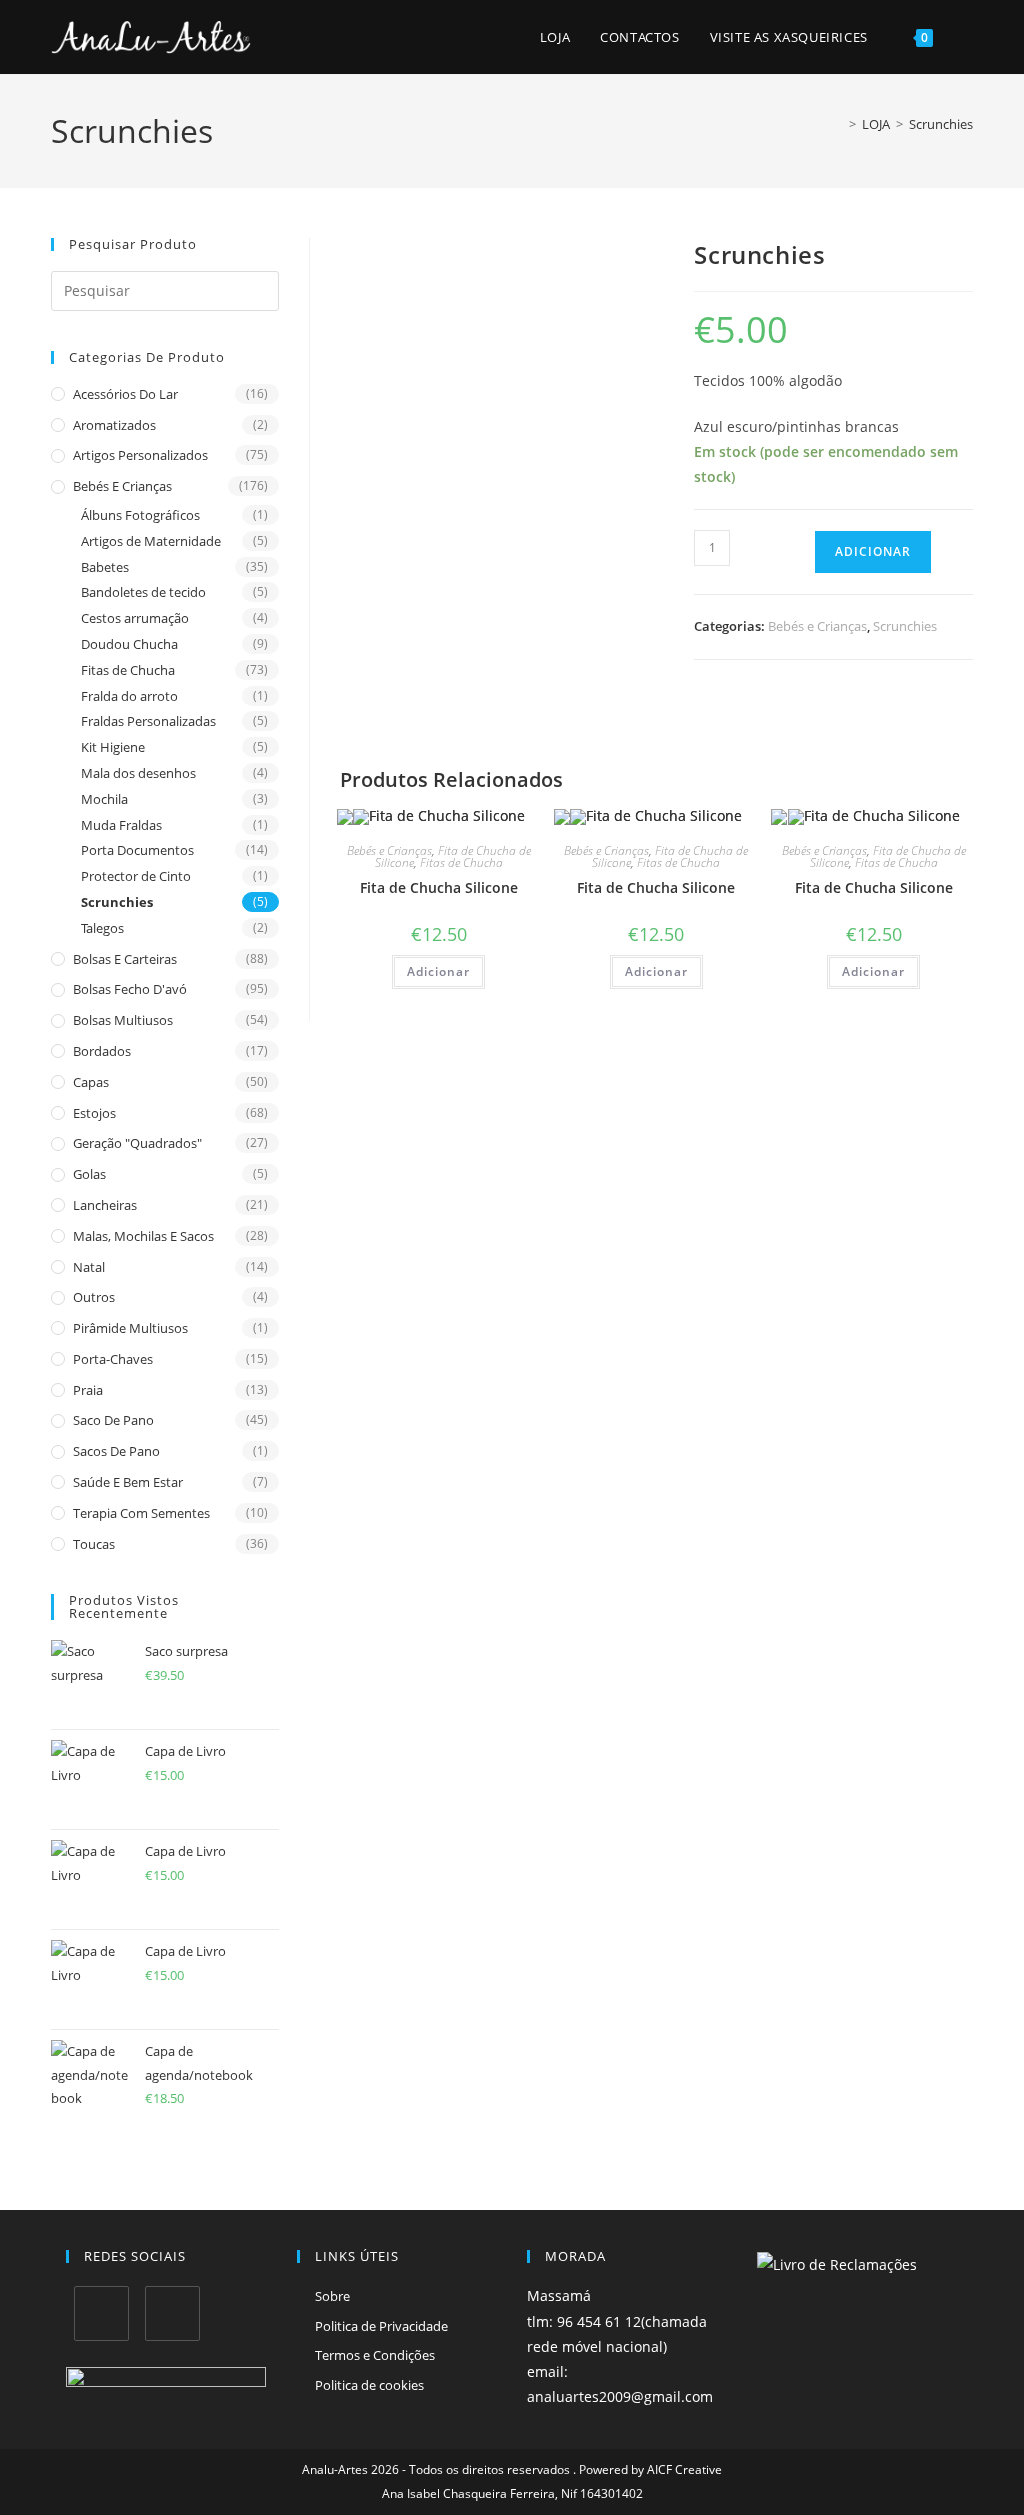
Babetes (105, 567)
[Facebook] (101, 2313)
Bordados (102, 1051)
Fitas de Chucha (128, 670)
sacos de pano (116, 1451)
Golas (89, 1174)
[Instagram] (172, 2313)
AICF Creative (684, 2469)
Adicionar (873, 551)
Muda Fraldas (121, 825)
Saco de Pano (113, 1420)
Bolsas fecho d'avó (130, 989)
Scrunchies (941, 124)
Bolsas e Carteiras (125, 959)
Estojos (94, 1113)
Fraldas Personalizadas (148, 721)
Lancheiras (105, 1205)
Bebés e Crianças (122, 486)
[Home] (838, 124)
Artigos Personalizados (140, 455)
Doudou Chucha (129, 644)
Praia (88, 1390)
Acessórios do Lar (125, 394)
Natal (89, 1267)
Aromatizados (114, 425)
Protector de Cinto (136, 876)
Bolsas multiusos (123, 1020)
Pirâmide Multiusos (130, 1328)
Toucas (94, 1544)
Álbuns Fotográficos (140, 515)
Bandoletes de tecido (143, 592)
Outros (94, 1297)
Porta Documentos (137, 850)
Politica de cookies (369, 2385)
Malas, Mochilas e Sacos (143, 1236)
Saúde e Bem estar (128, 1482)
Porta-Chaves (113, 1359)
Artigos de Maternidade (151, 541)
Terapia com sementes (141, 1513)
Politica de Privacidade (381, 2326)
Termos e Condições (375, 2355)
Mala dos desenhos (138, 773)
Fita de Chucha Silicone (439, 887)
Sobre (332, 2296)
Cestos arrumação (135, 618)
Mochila (104, 799)
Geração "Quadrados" (137, 1143)
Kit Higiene (113, 747)
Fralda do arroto (129, 696)
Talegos (102, 928)
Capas (91, 1082)
